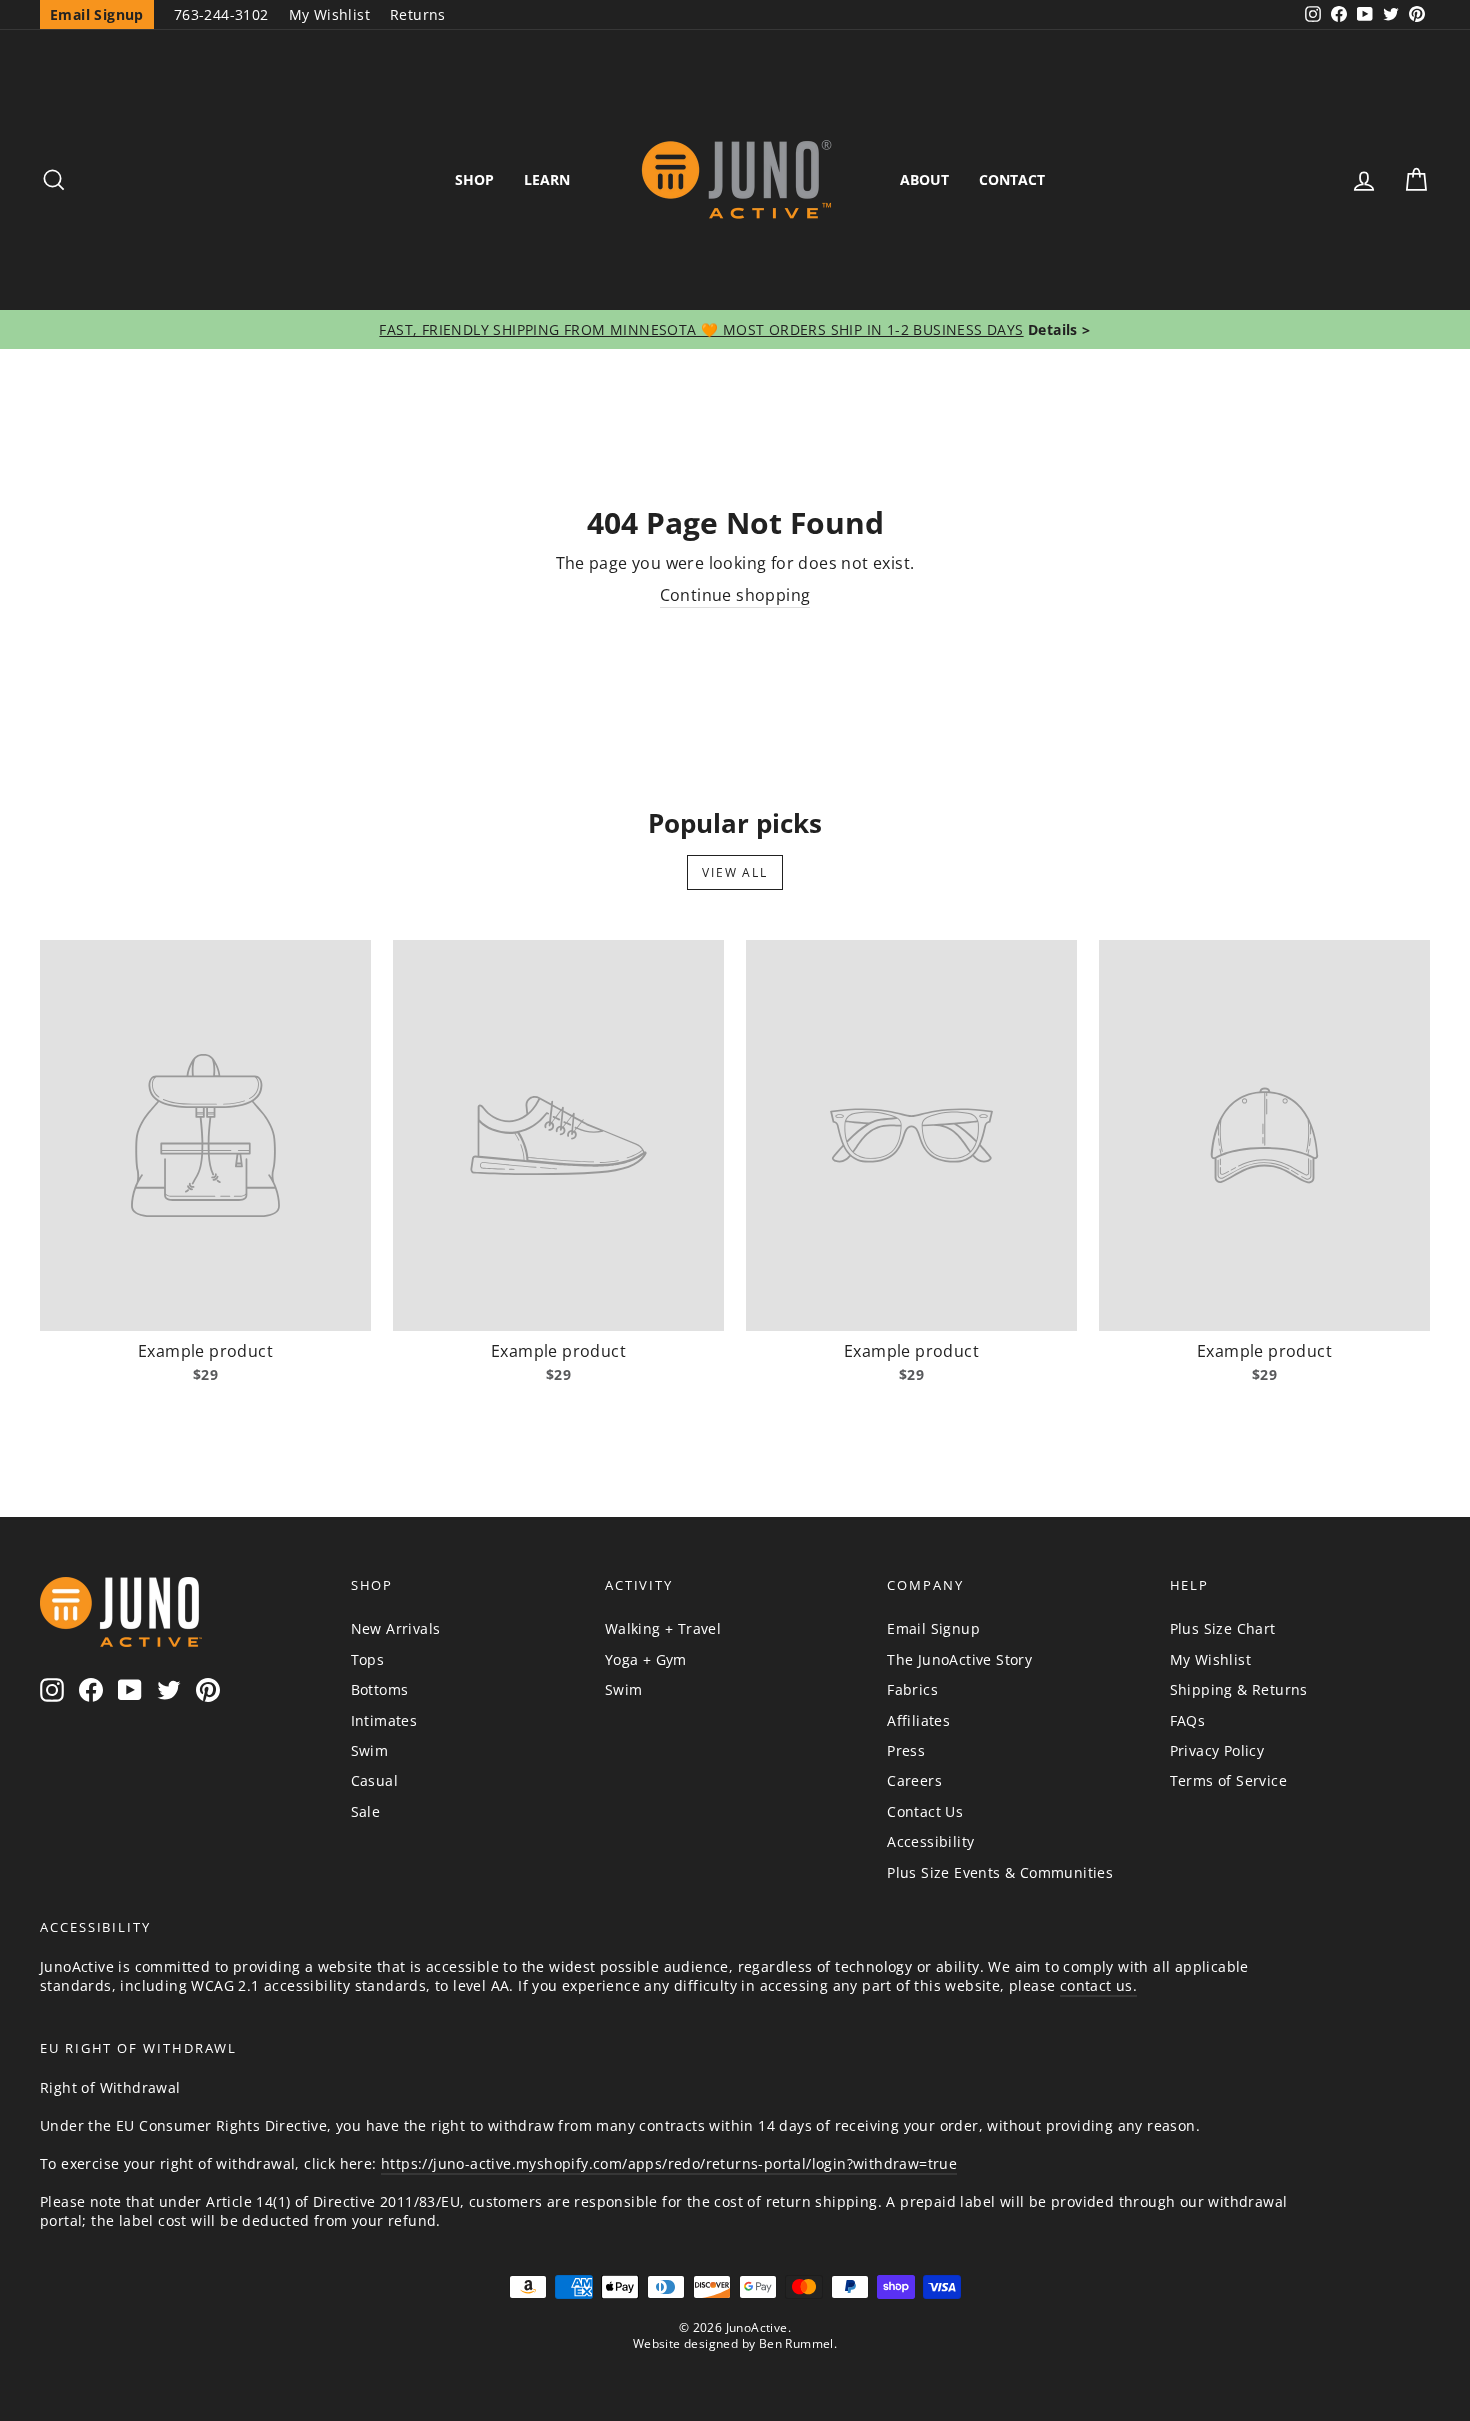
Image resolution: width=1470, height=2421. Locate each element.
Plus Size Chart (1223, 1628)
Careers (914, 1780)
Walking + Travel (663, 1628)
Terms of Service (1228, 1780)
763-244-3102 (221, 14)
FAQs (1188, 1720)
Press (906, 1750)
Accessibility (930, 1841)
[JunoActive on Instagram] (52, 1689)
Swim (370, 1750)
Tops (368, 1659)
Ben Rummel (796, 2343)
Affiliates (918, 1720)
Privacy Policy (1217, 1750)
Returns (418, 14)
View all (734, 872)
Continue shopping (735, 595)
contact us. (1098, 1985)
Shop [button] (474, 179)
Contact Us (925, 1811)
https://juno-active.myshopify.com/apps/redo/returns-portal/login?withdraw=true (669, 2163)
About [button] (924, 179)
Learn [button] (547, 179)
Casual (374, 1780)
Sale (366, 1811)
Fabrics (912, 1689)
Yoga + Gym (646, 1659)
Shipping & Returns (1239, 1689)
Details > (1057, 329)
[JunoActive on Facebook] (91, 1689)
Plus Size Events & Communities (1000, 1872)
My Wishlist (329, 14)
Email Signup (933, 1628)
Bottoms (380, 1689)
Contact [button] (1012, 179)
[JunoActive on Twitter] (169, 1689)
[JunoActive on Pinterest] (208, 1689)
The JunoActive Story (959, 1659)
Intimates (384, 1720)
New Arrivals (396, 1628)
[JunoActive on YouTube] (130, 1689)
